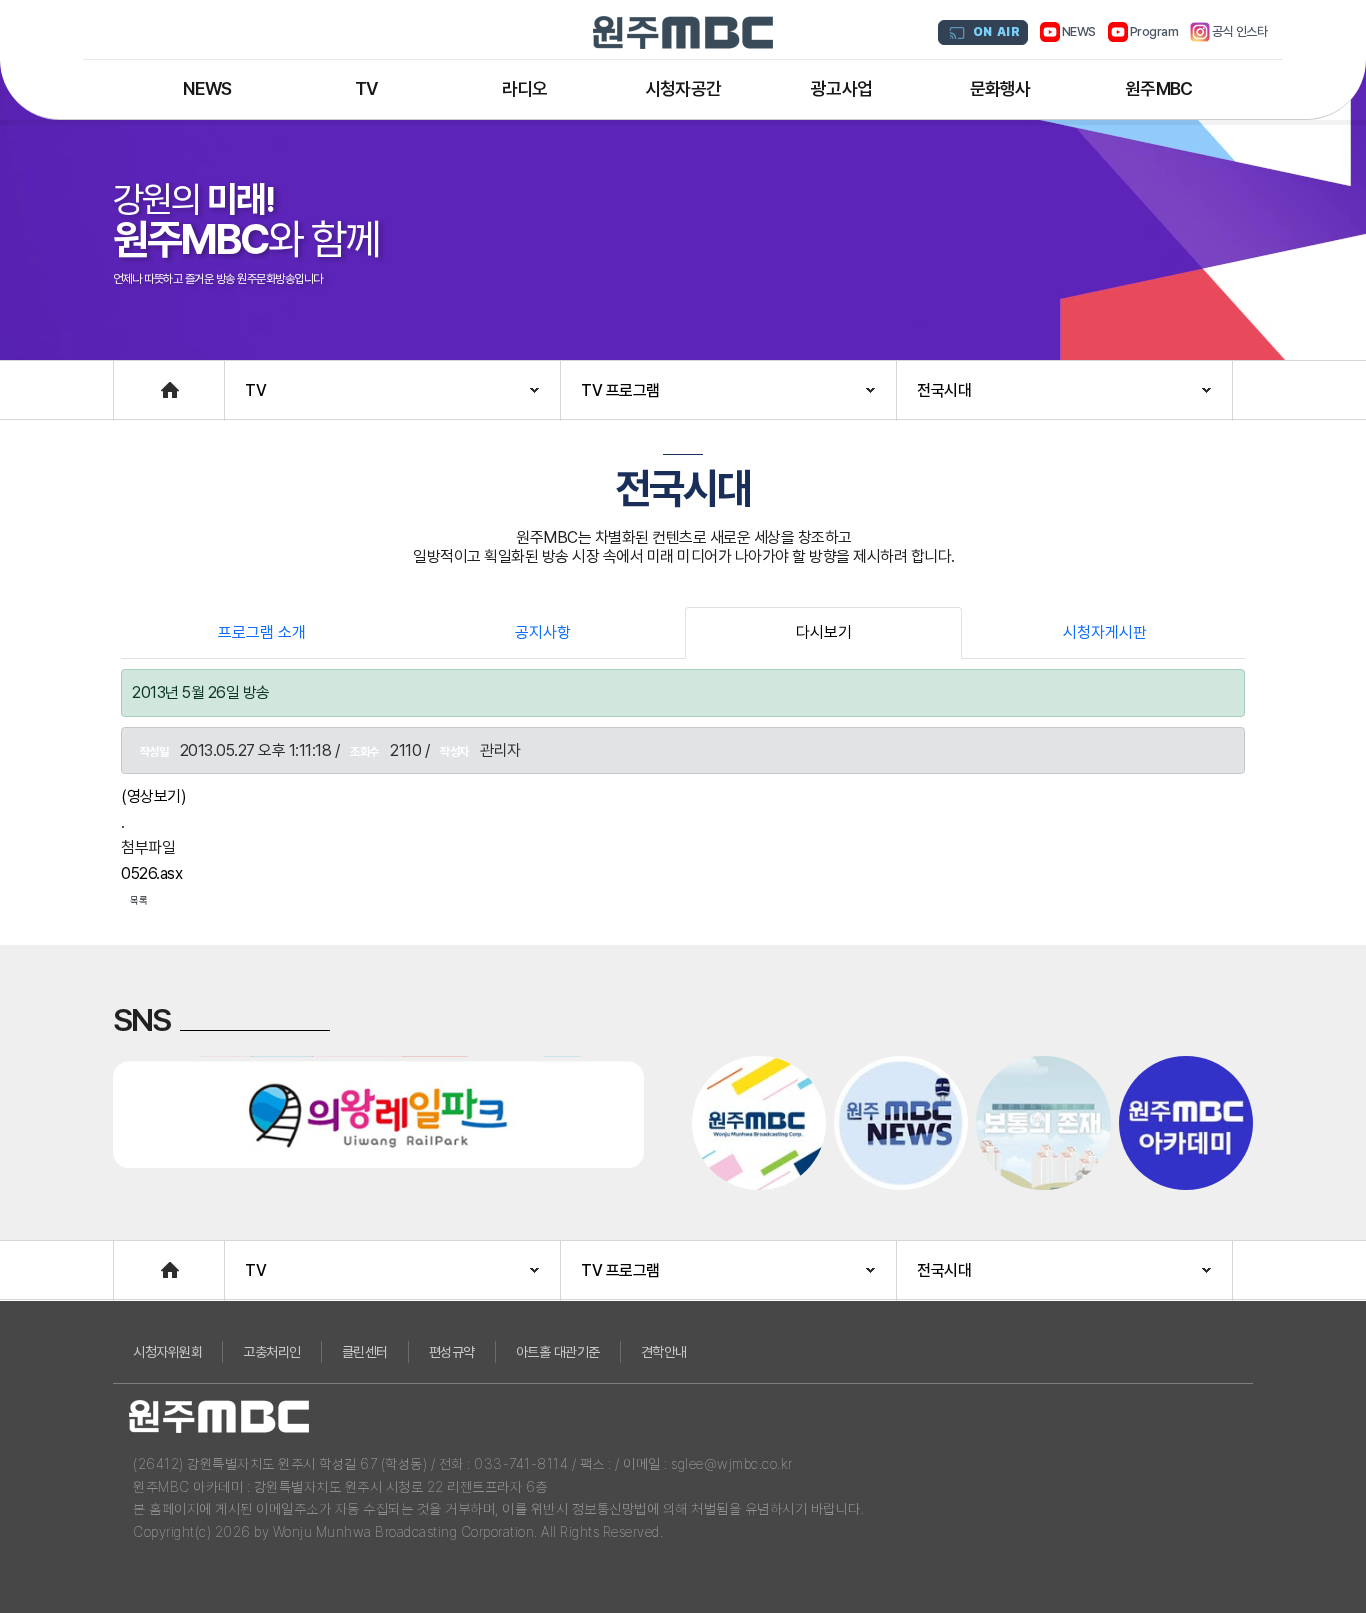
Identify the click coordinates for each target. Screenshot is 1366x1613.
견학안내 (664, 1352)
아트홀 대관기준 (558, 1352)
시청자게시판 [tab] (1105, 632)
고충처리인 (272, 1352)
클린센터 (365, 1352)
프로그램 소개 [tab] (262, 632)
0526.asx (151, 873)
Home (134, 380)
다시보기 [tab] (824, 632)
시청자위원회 (167, 1352)
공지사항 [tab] (543, 632)
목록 (139, 900)
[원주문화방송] (683, 32)
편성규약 (452, 1352)
